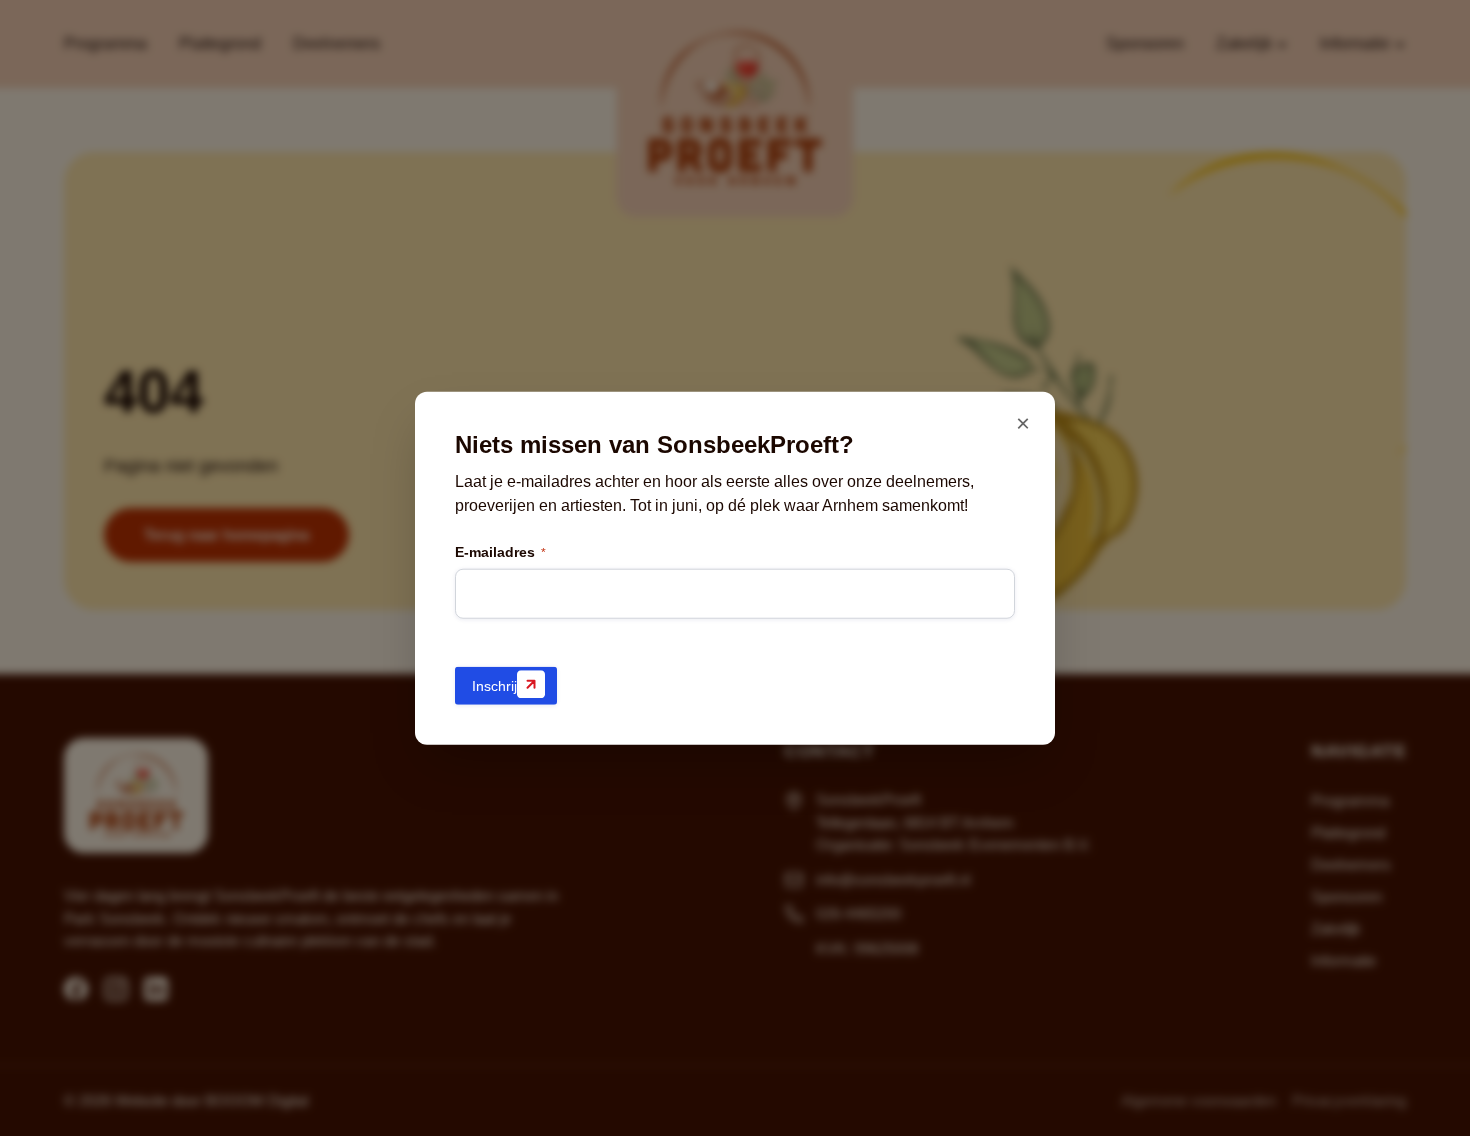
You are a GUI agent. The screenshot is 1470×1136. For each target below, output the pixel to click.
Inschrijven (506, 685)
